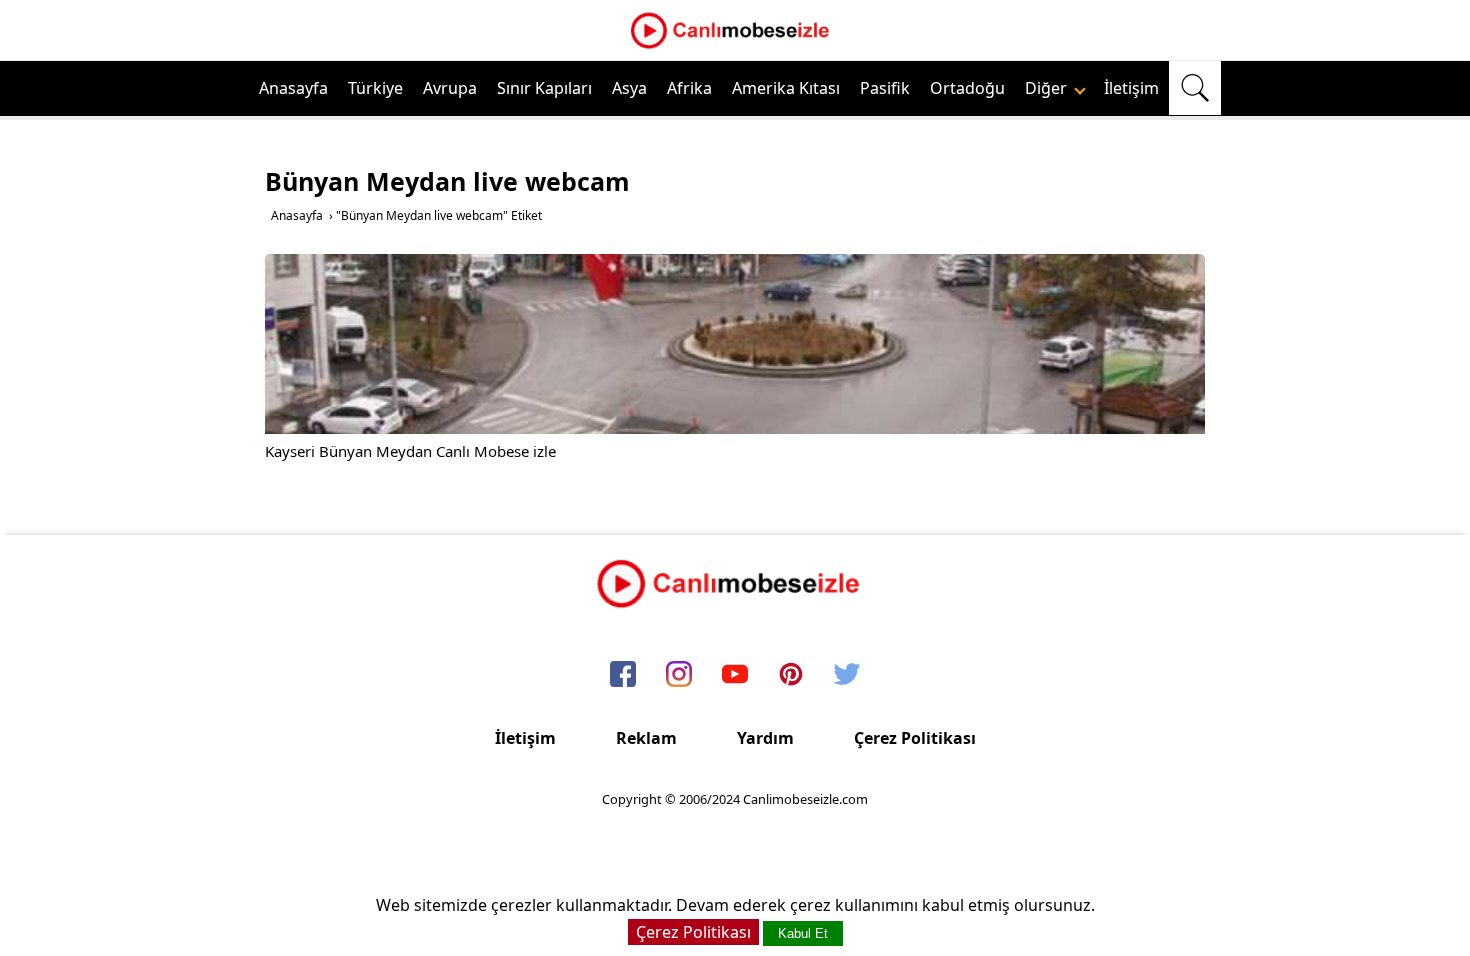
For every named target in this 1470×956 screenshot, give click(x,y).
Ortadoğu (967, 88)
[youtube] (735, 675)
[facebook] (623, 675)
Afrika (689, 88)
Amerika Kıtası (786, 88)
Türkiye (375, 88)
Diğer (1048, 88)
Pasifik (885, 88)
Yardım (765, 738)
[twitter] (847, 675)
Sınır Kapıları (544, 88)
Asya (629, 88)
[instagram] (679, 675)
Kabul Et (803, 933)
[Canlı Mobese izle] (735, 46)
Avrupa (450, 88)
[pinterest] (791, 675)
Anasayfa (293, 88)
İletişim (1131, 88)
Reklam (646, 738)
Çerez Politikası (915, 738)
